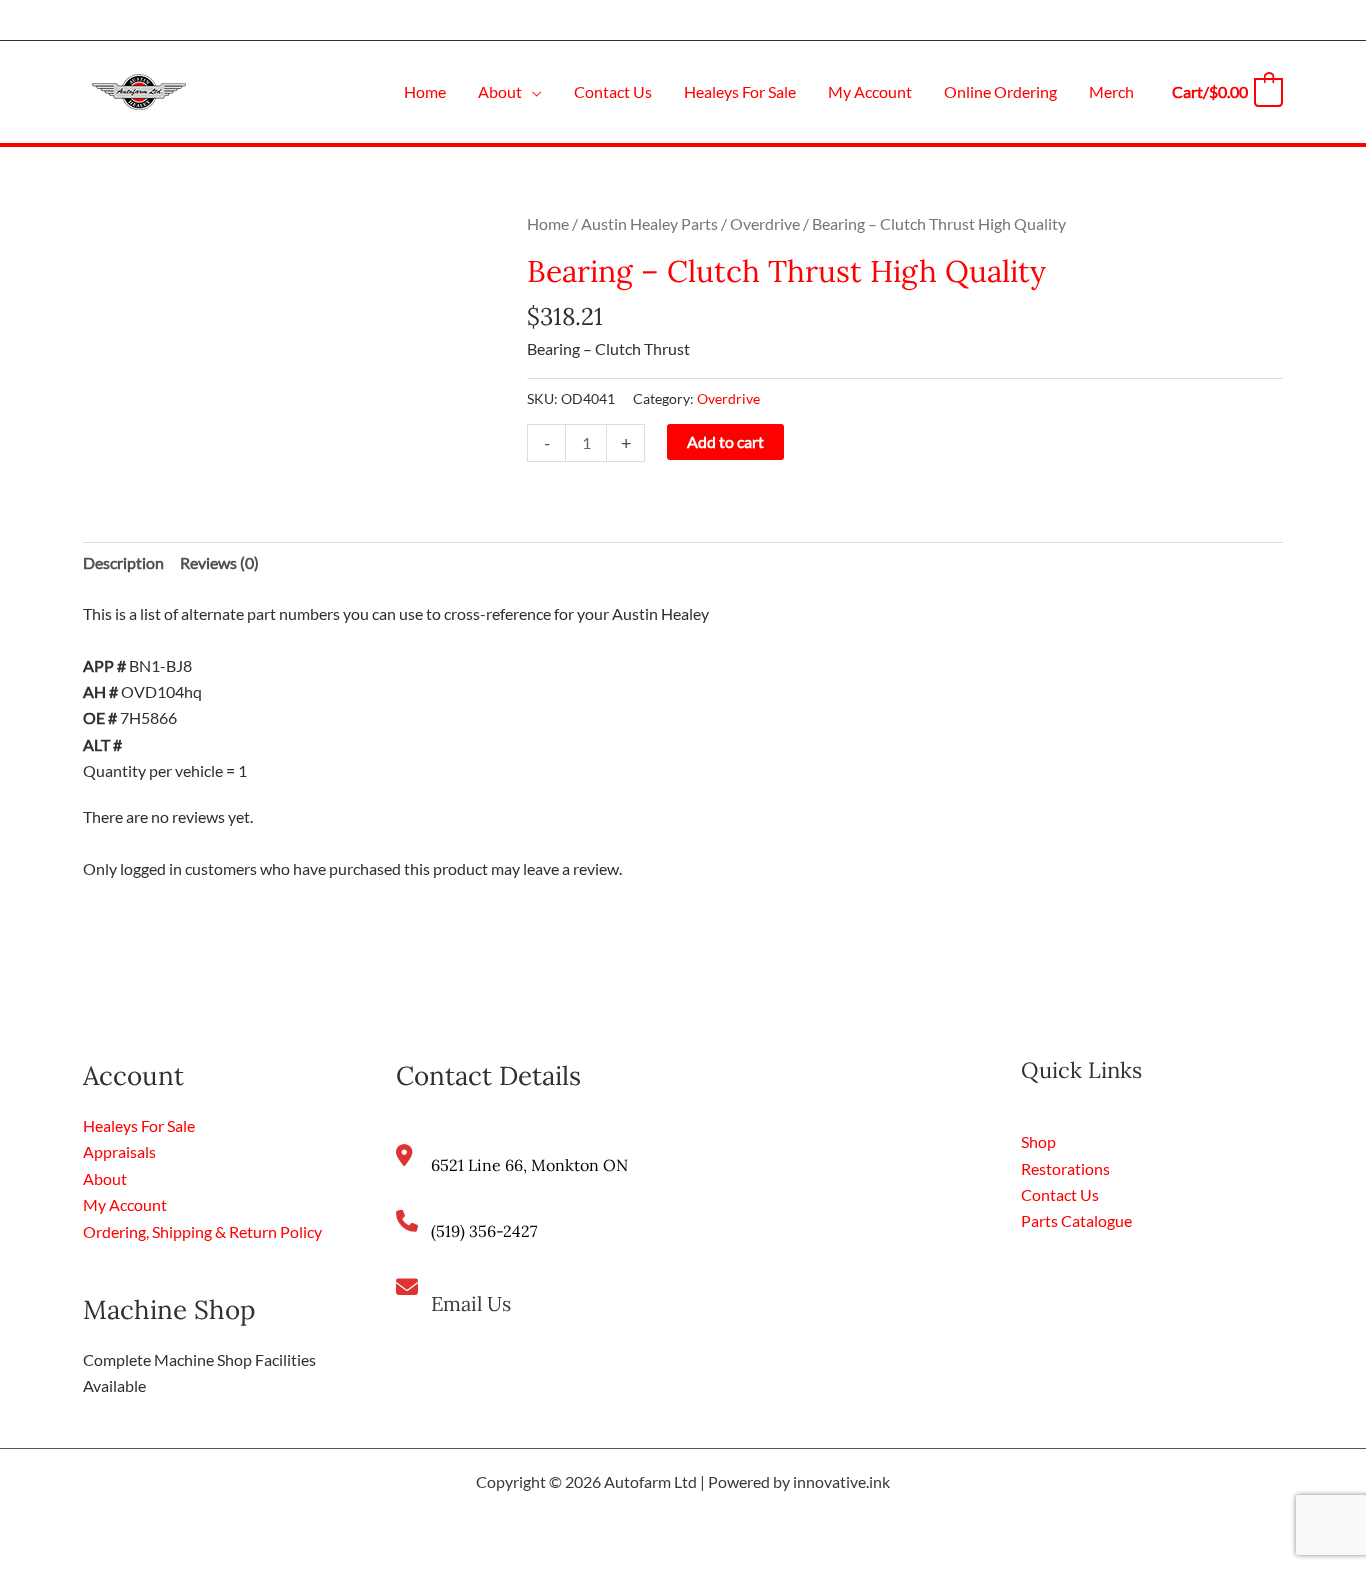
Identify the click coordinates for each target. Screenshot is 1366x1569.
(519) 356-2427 (484, 1231)
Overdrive (765, 223)
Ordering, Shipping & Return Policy (202, 1231)
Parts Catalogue (1076, 1220)
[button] (532, 91)
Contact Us (1060, 1194)
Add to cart (725, 441)
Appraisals (119, 1151)
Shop (1038, 1141)
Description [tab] (123, 562)
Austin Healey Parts (649, 223)
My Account (125, 1204)
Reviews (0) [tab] (219, 562)
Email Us (471, 1303)
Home (548, 223)
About (105, 1178)
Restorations (1065, 1168)
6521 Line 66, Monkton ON (529, 1165)
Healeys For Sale (139, 1125)
